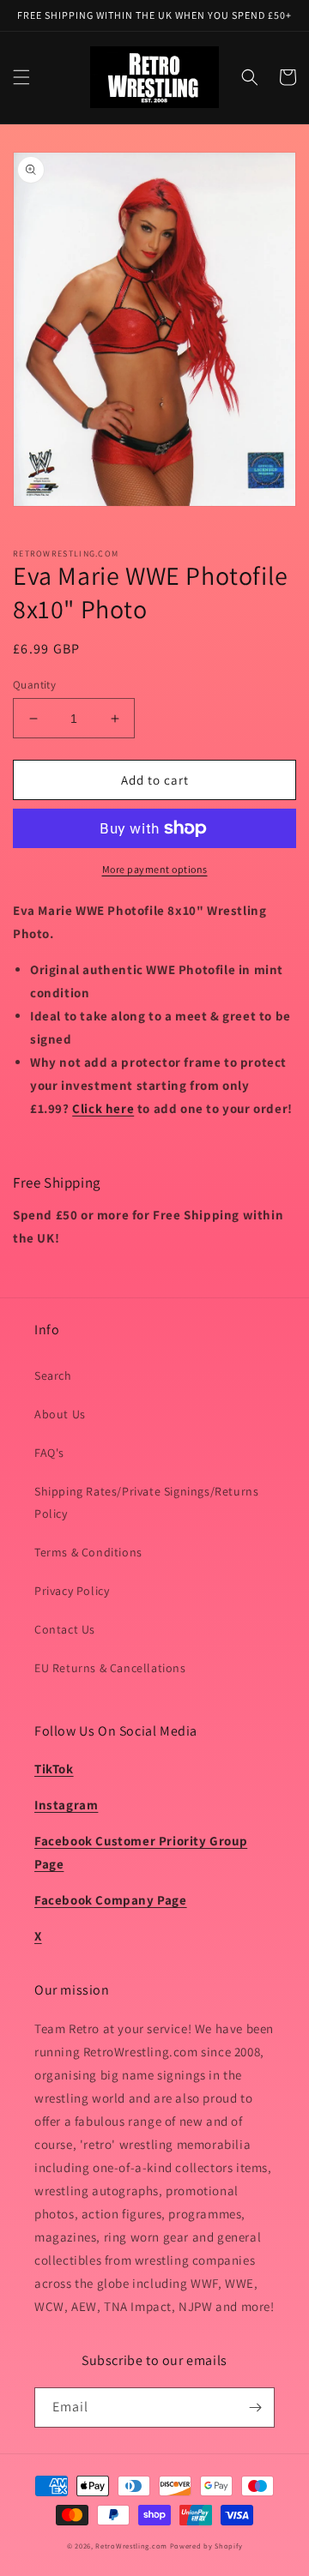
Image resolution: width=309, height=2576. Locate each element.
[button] (21, 77)
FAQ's (49, 1453)
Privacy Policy (72, 1591)
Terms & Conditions (88, 1552)
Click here (103, 1108)
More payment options (155, 869)
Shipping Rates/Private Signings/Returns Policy (146, 1502)
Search (53, 1375)
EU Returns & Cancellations (110, 1668)
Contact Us (65, 1629)
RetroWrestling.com (131, 2546)
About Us (60, 1414)
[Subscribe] (255, 2407)
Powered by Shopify (206, 2546)
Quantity (34, 685)
